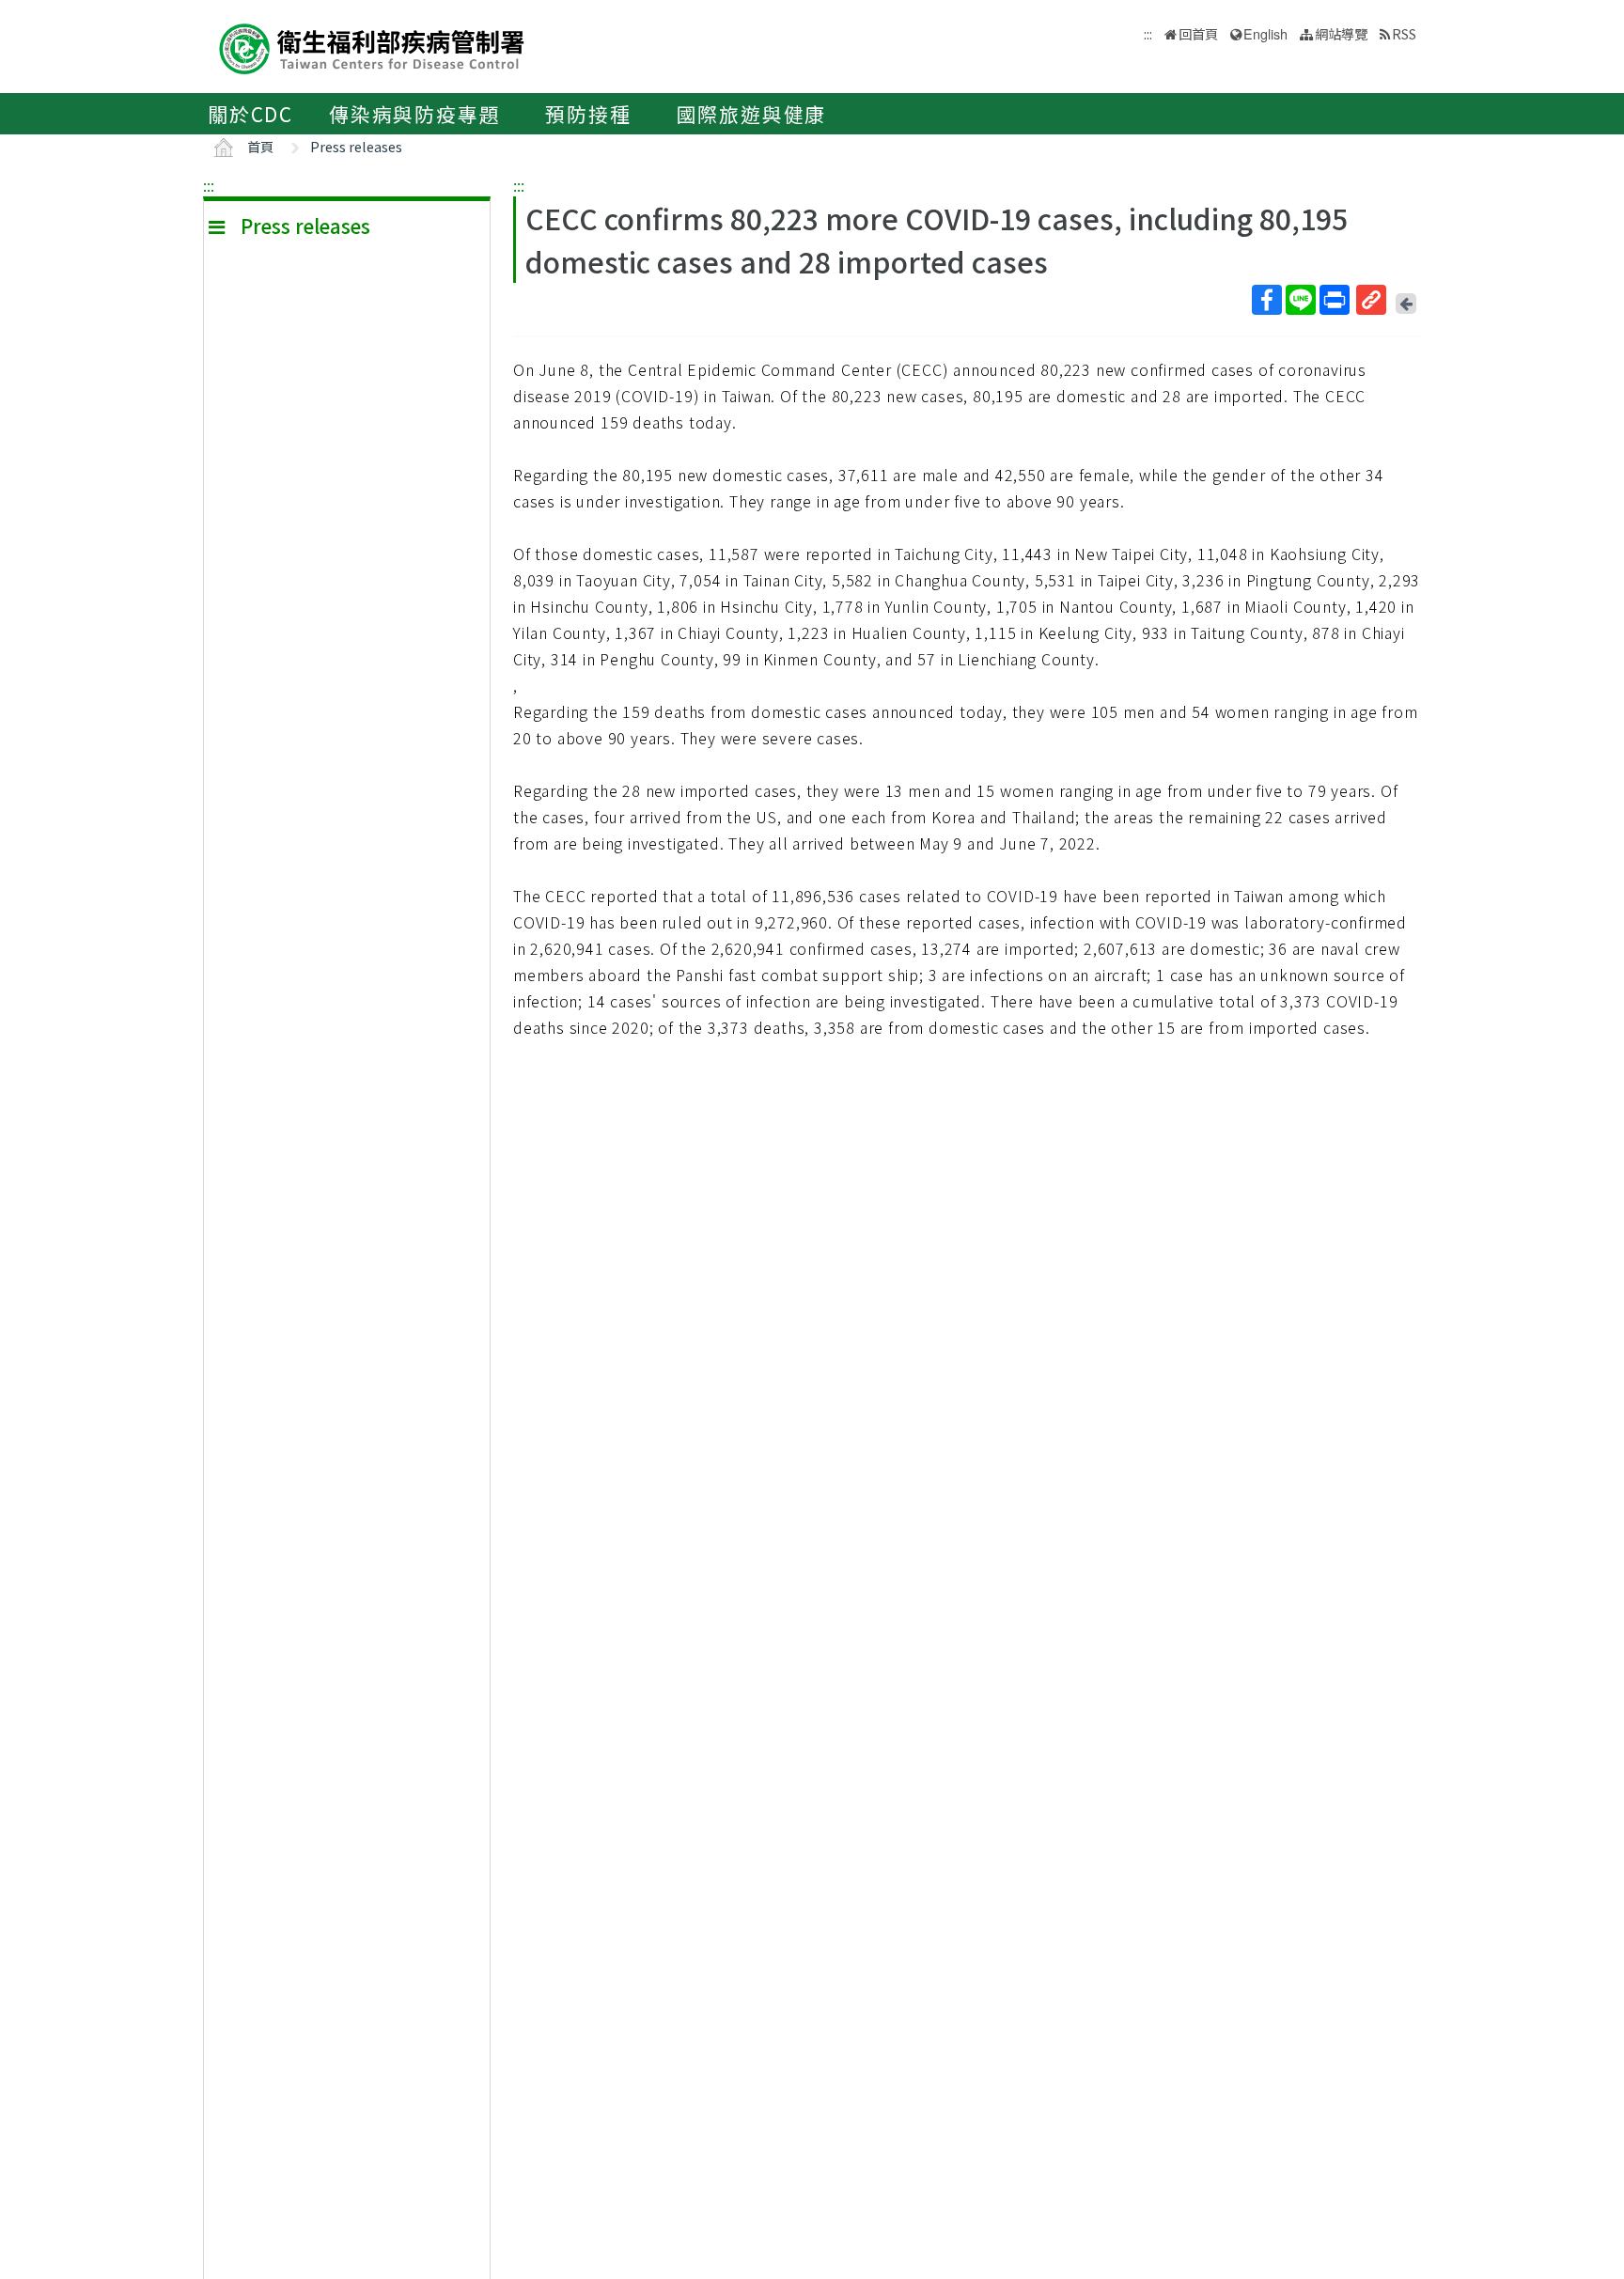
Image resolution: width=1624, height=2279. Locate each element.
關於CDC (250, 114)
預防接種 (588, 114)
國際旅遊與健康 (752, 114)
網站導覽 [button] (1341, 33)
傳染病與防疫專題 (414, 114)
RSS (1404, 33)
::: (209, 185)
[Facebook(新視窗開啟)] (1267, 300)
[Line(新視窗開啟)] (1301, 300)
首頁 (260, 146)
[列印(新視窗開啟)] (1335, 300)
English (1265, 33)
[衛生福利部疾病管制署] (372, 47)
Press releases (356, 146)
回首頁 (1198, 33)
